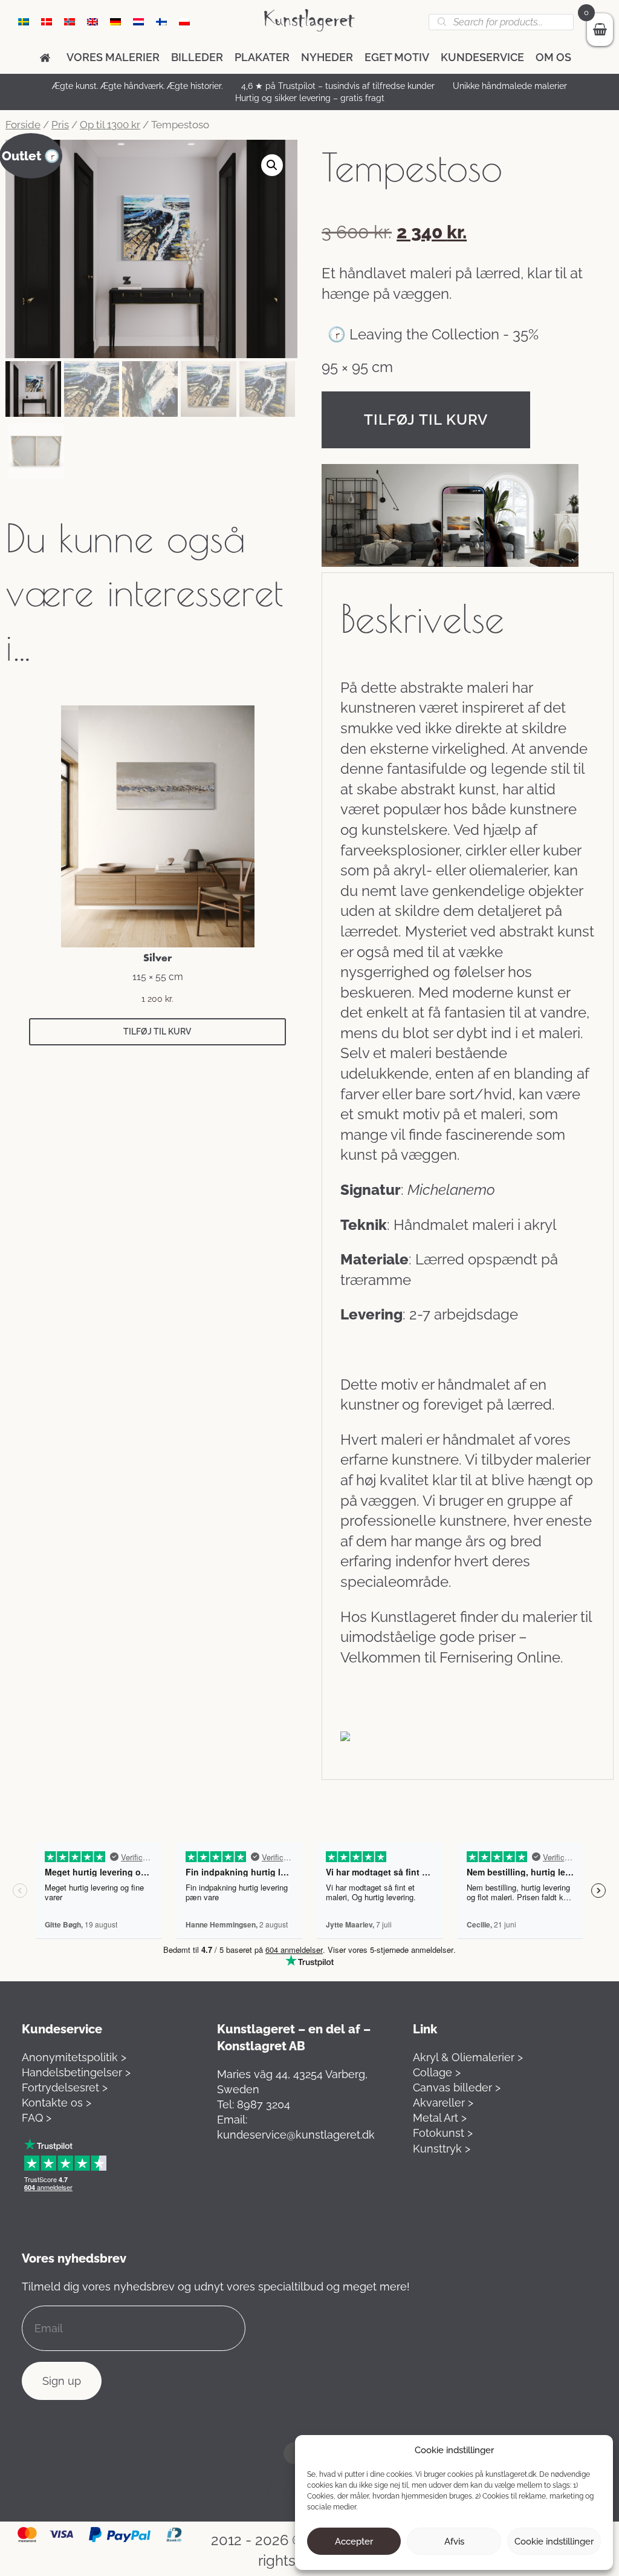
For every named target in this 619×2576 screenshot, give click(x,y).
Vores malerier (113, 57)
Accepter (354, 2542)
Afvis (454, 2542)
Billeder (197, 57)
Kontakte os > (57, 2103)
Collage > (437, 2072)
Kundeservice (482, 57)
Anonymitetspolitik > (74, 2057)
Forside (23, 125)
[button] (272, 165)
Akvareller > (443, 2103)
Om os (553, 57)
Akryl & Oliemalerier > (468, 2057)
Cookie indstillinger (554, 2542)
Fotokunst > (443, 2133)
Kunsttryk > (442, 2149)
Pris (60, 125)
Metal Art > (440, 2118)
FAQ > (37, 2118)
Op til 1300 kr (110, 125)
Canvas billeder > (457, 2087)
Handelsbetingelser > (76, 2072)
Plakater (262, 57)
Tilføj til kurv (426, 420)
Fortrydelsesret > (65, 2087)
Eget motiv (397, 57)
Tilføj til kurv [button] (157, 1031)
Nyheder (327, 57)
